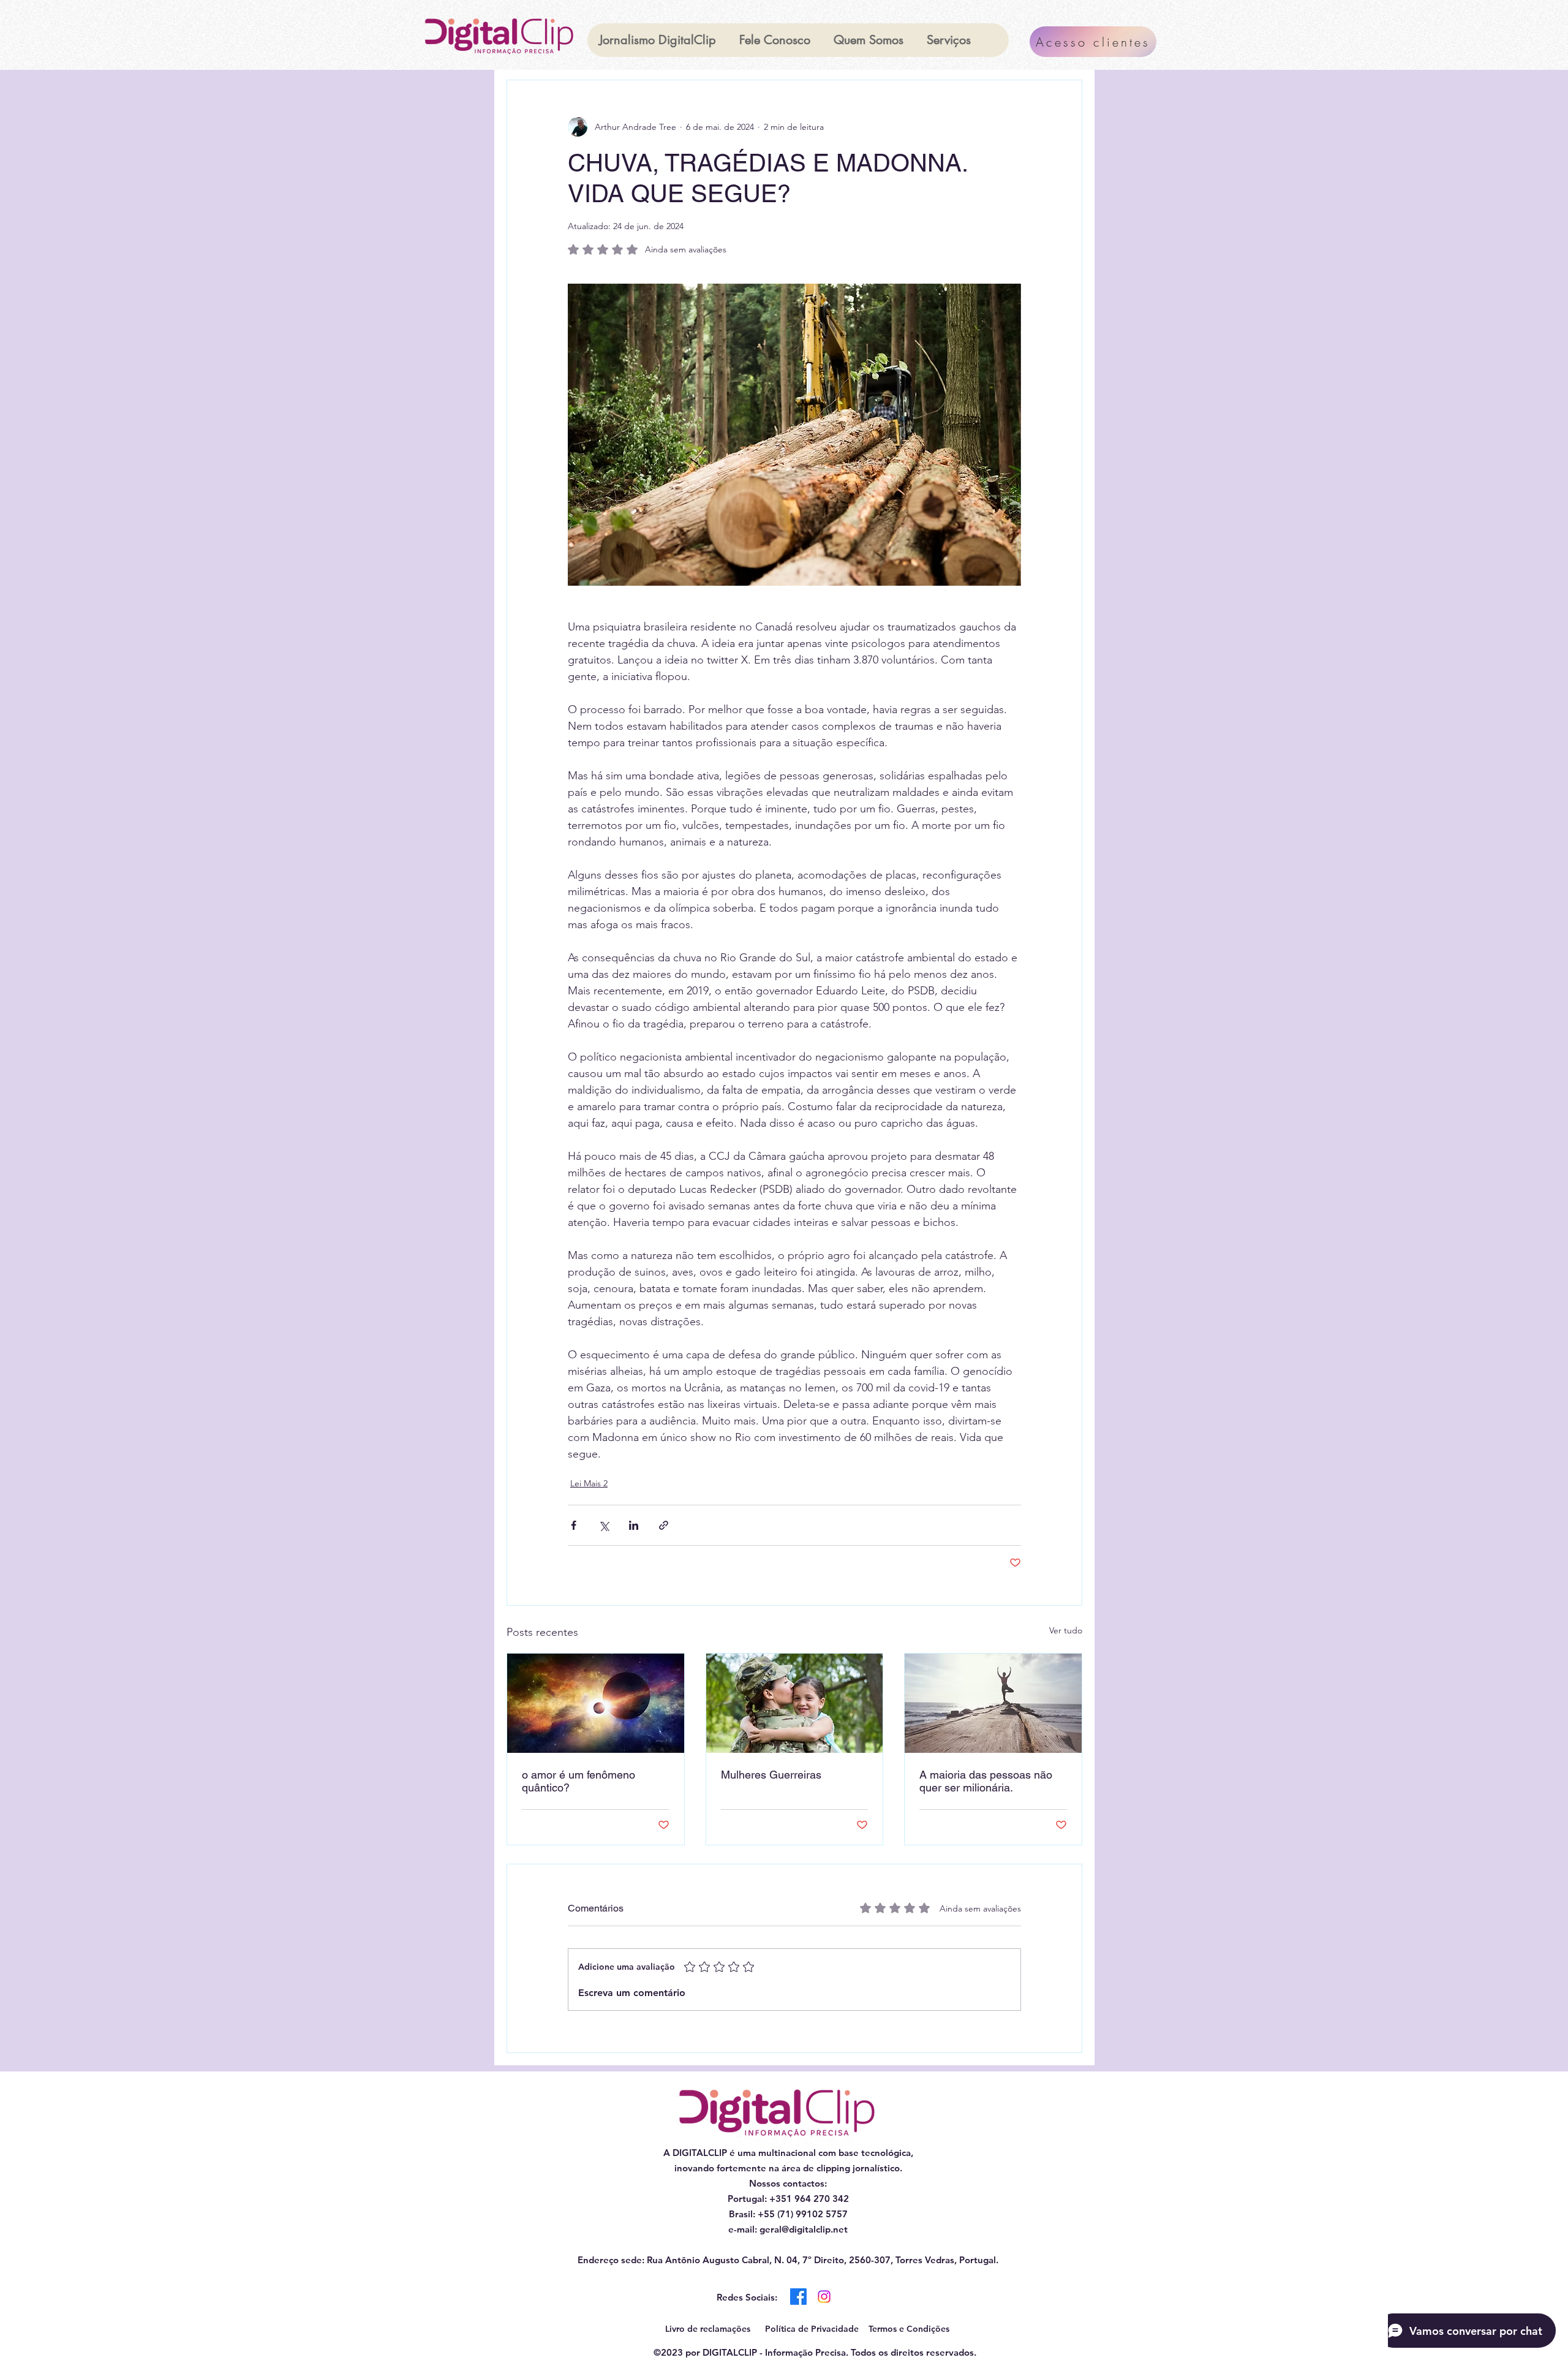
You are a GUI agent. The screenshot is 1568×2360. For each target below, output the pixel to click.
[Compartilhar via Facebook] (574, 1525)
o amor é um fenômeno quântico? (579, 1781)
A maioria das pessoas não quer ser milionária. (986, 1781)
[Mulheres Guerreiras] (795, 1703)
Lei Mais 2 (589, 1483)
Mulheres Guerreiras (771, 1775)
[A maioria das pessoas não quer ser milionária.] (993, 1703)
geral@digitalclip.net (804, 2229)
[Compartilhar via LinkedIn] (634, 1525)
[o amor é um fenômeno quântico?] (596, 1703)
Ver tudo (1066, 1630)
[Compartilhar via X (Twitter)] (604, 1525)
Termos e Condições (909, 2329)
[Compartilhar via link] (664, 1525)
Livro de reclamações (708, 2329)
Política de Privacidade (812, 2329)
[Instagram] (824, 2297)
